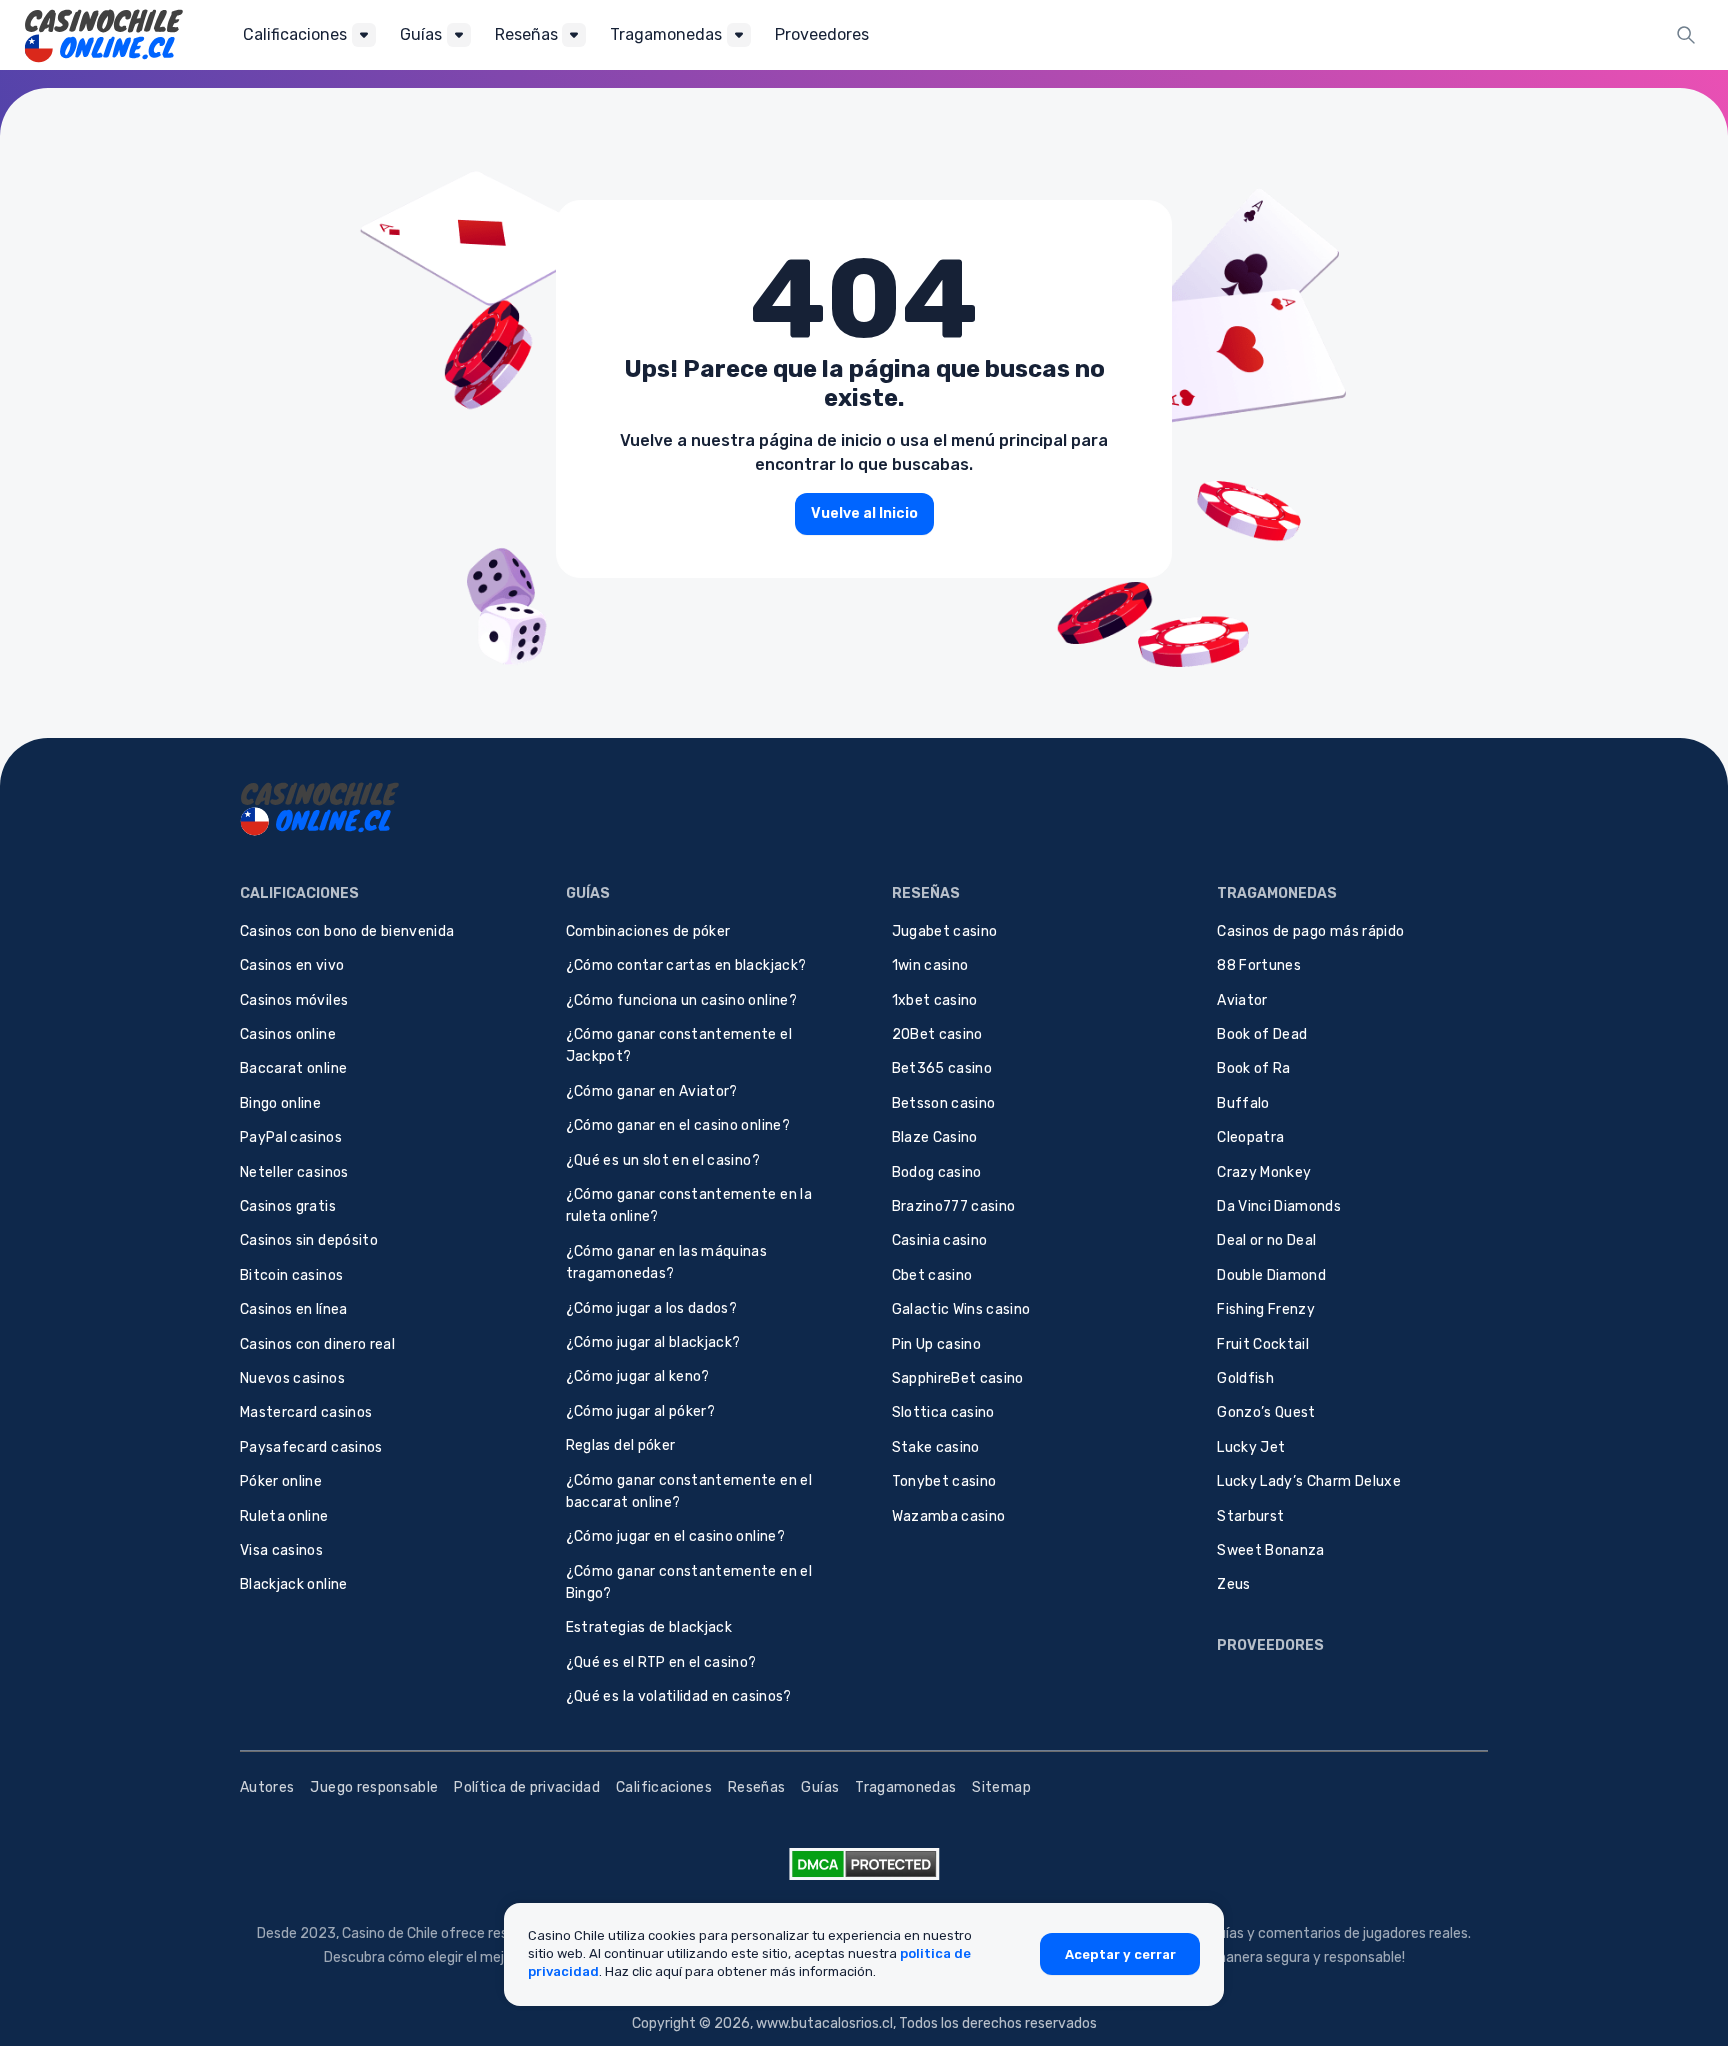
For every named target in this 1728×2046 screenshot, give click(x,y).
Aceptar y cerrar (1120, 1953)
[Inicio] (103, 35)
